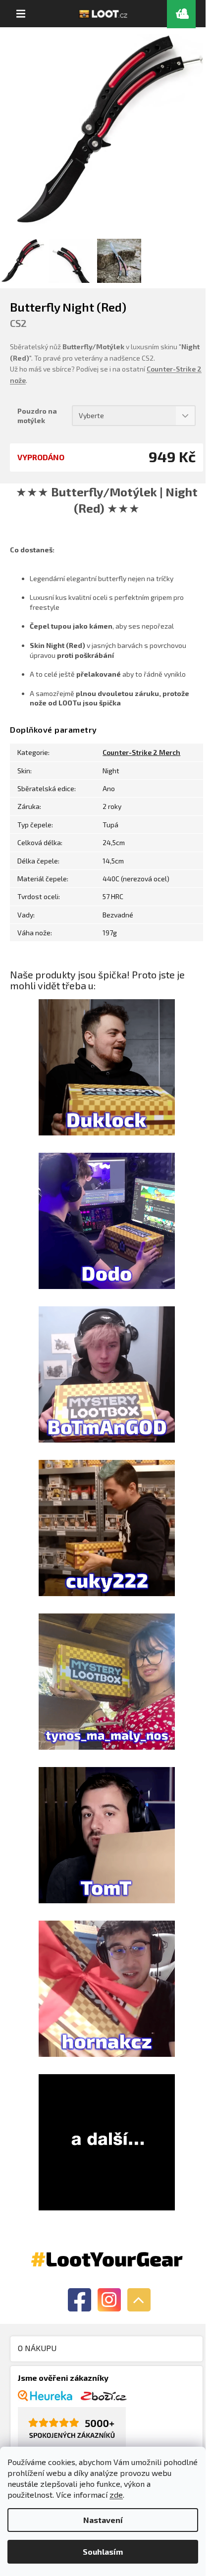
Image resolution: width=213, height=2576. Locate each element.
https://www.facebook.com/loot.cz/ (80, 2300)
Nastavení (103, 2520)
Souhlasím (103, 2551)
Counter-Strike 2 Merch (141, 752)
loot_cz (109, 2300)
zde (116, 2495)
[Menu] (21, 14)
